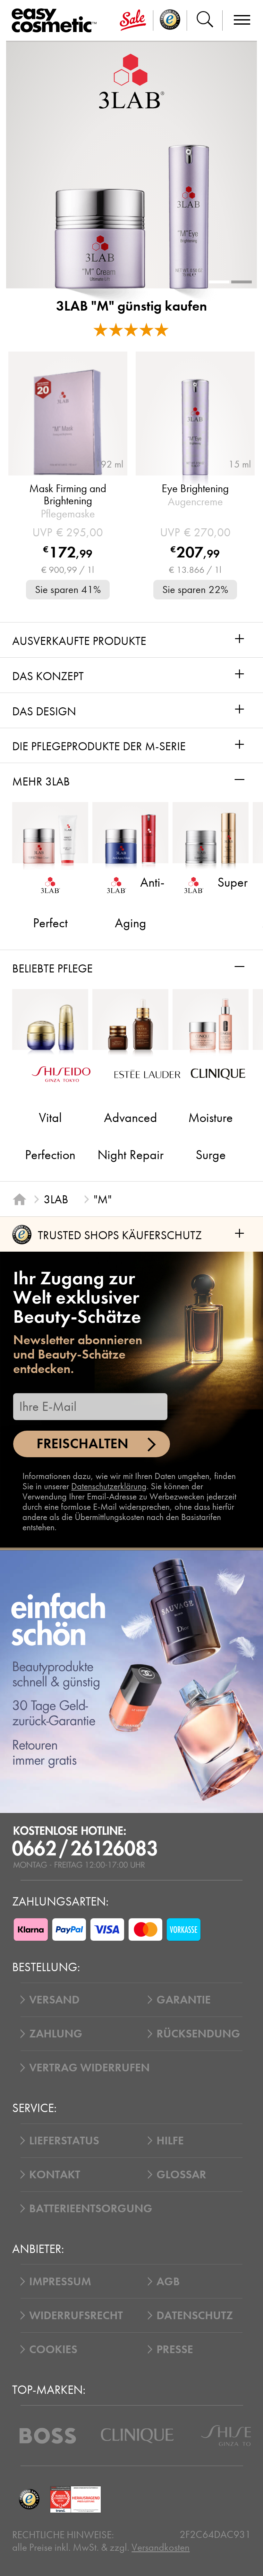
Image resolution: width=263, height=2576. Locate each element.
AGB (168, 2281)
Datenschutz (195, 2315)
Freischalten (82, 1444)
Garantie (184, 2000)
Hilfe (170, 2141)
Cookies (53, 2349)
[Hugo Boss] (48, 2436)
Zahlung (56, 2034)
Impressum (60, 2281)
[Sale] (133, 20)
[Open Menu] (56, 21)
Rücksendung (198, 2034)
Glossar (181, 2174)
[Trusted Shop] (170, 20)
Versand (54, 2000)
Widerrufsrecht (76, 2315)
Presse (175, 2349)
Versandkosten (161, 2547)
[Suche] (205, 20)
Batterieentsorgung (91, 2208)
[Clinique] (137, 2436)
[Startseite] (19, 1199)
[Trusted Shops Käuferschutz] (29, 2499)
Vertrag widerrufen (89, 2068)
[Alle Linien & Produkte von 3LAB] (132, 81)
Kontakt (55, 2174)
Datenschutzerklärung (109, 1486)
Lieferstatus (64, 2141)
